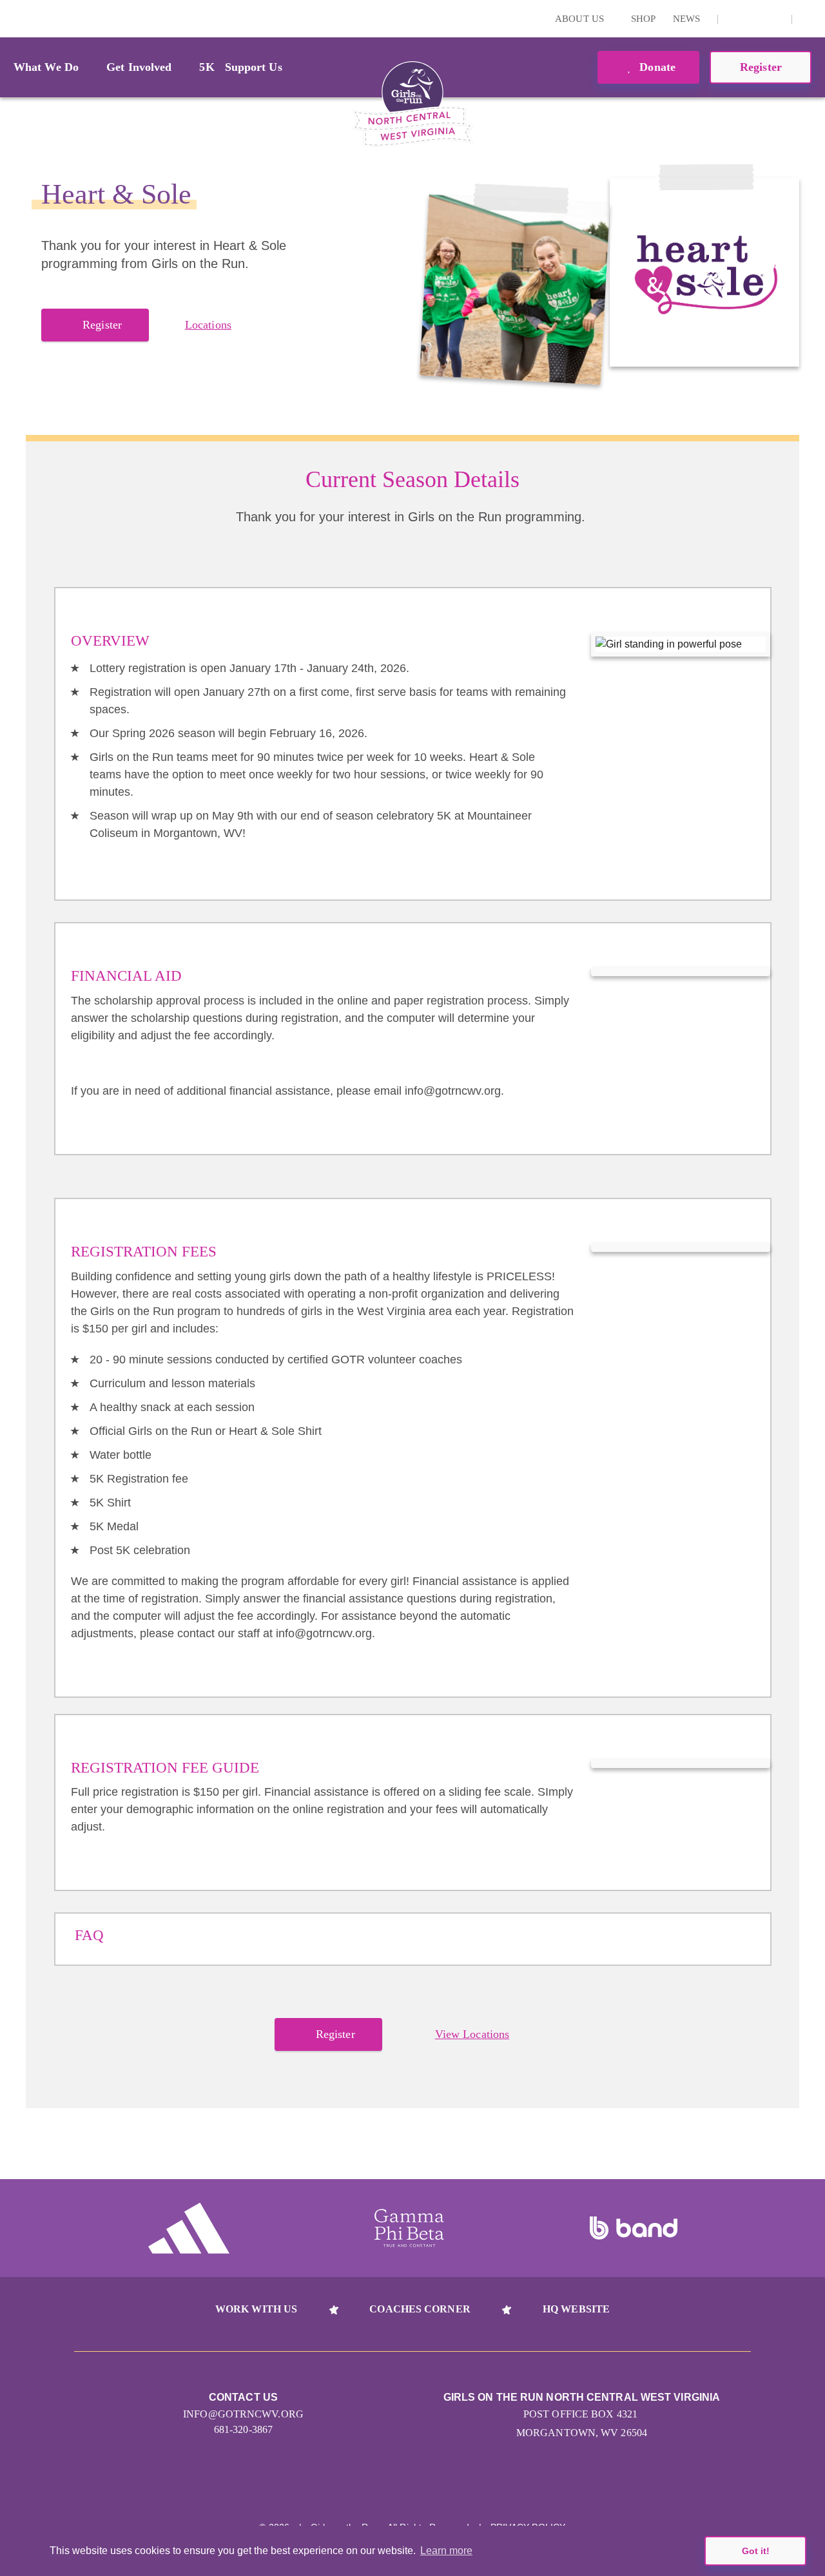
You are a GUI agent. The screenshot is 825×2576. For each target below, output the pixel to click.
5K (207, 67)
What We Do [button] (46, 67)
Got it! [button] (756, 2551)
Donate (656, 67)
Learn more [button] (446, 2551)
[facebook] (775, 19)
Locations (208, 325)
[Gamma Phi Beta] (409, 2228)
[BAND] (634, 2228)
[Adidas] (189, 2228)
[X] (755, 19)
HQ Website (576, 2309)
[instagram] (735, 19)
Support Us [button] (254, 67)
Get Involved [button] (139, 67)
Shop (643, 19)
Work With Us (256, 2309)
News (686, 19)
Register (102, 325)
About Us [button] (581, 19)
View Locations (472, 2034)
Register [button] (761, 67)
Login (12, 18)
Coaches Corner (420, 2309)
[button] (809, 19)
